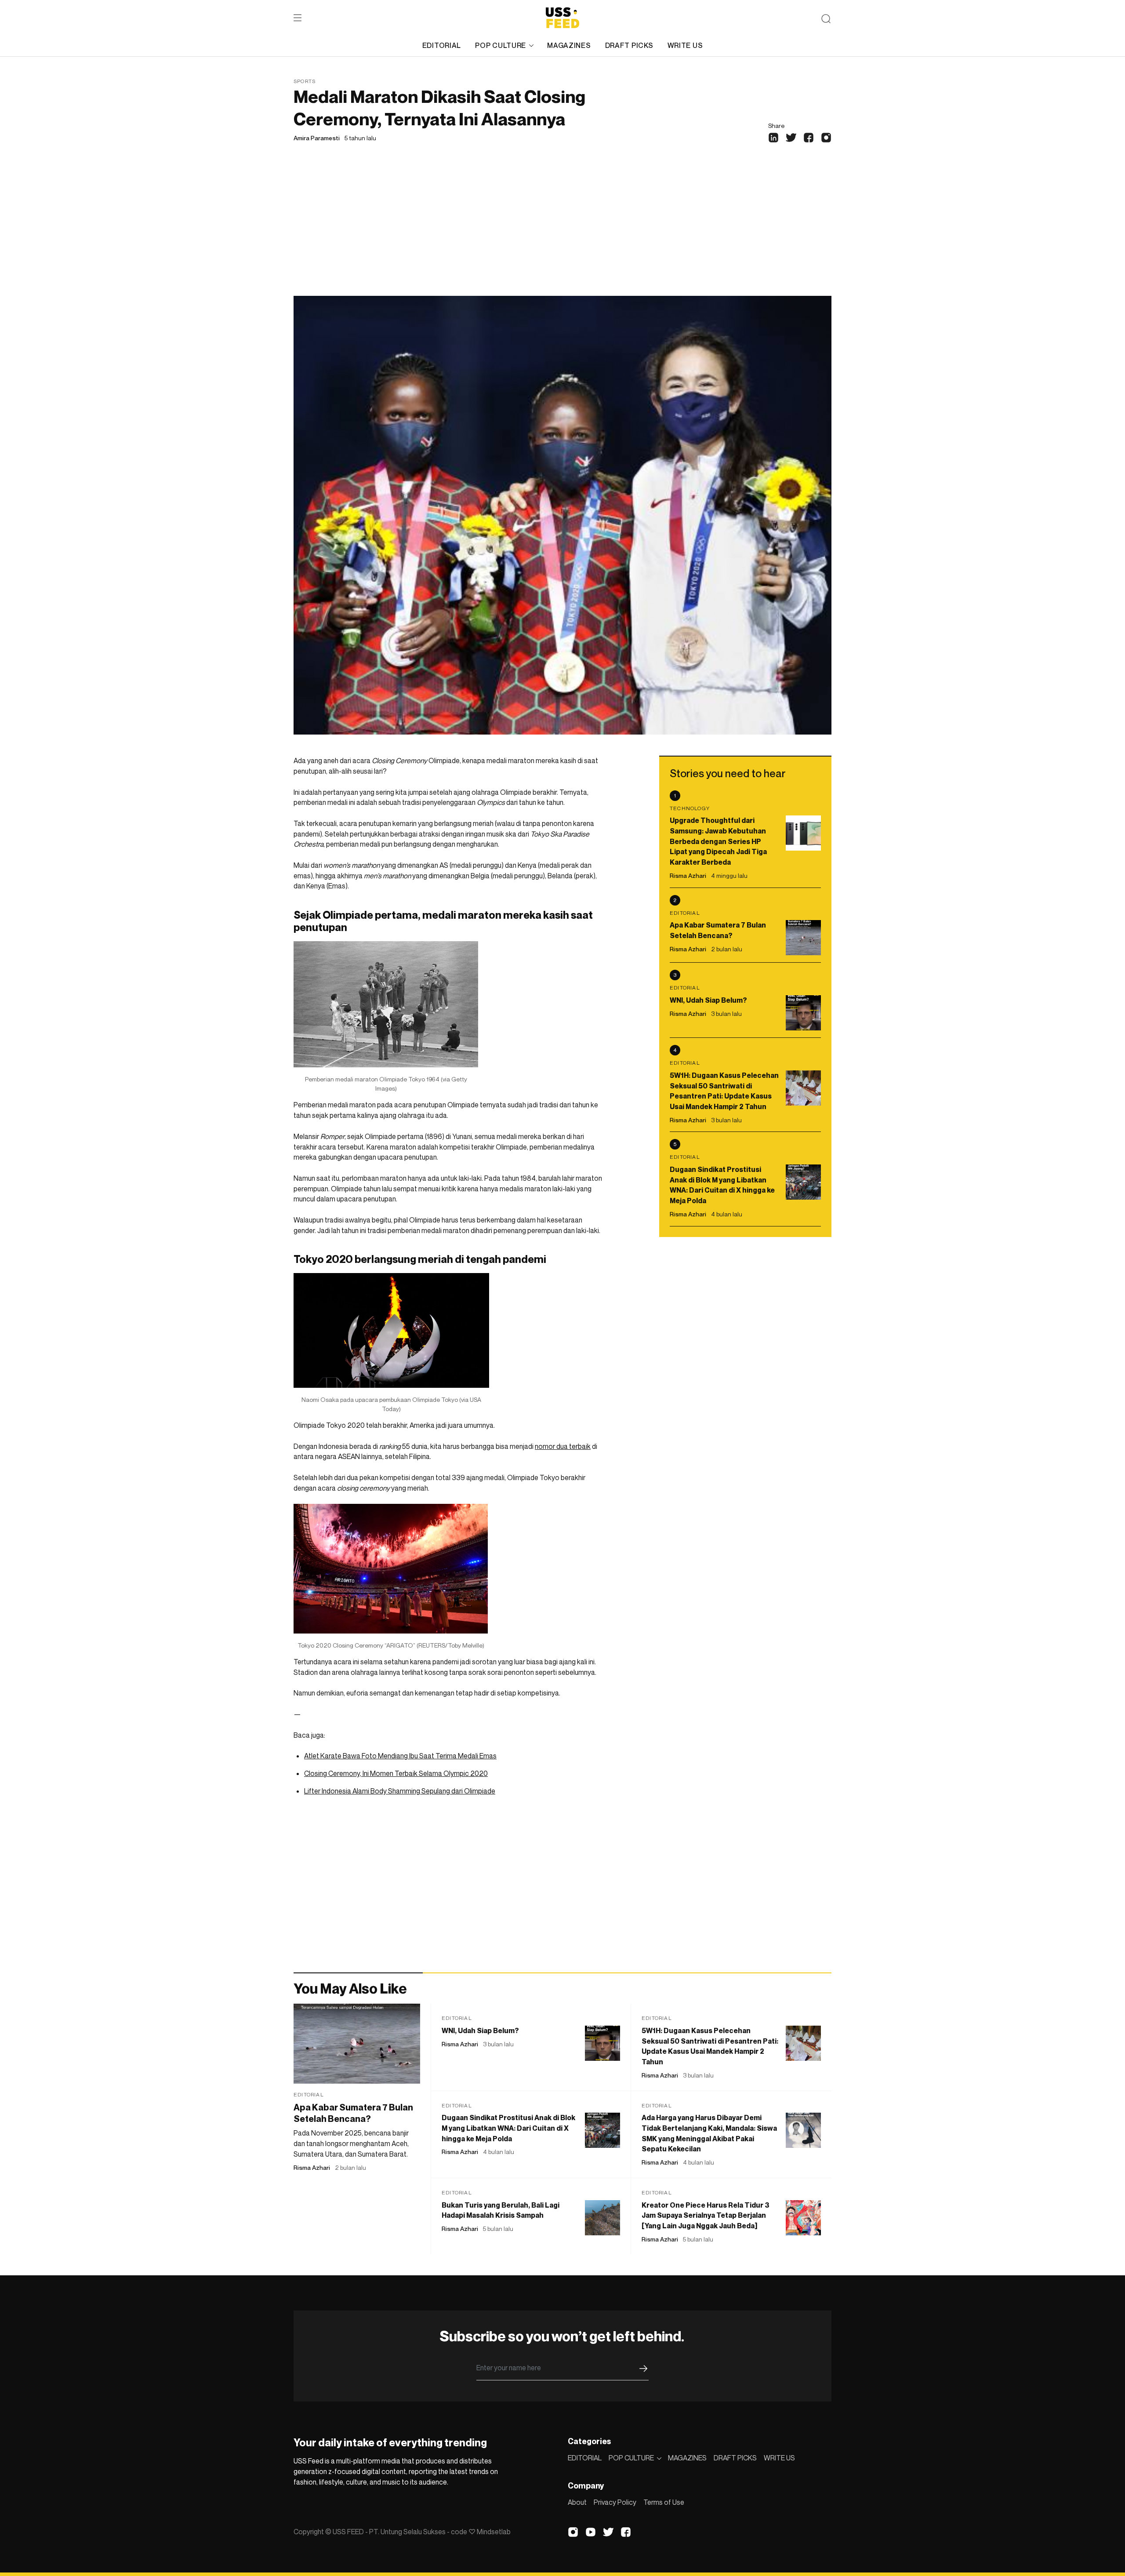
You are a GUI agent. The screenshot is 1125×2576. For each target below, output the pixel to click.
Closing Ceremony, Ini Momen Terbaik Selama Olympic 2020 (396, 1773)
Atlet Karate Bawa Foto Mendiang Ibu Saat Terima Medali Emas (400, 1756)
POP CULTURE (501, 45)
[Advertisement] (562, 230)
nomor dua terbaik (563, 1446)
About (577, 2502)
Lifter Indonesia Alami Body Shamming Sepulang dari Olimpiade (400, 1791)
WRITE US (685, 45)
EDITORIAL (442, 45)
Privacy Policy (615, 2502)
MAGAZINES (569, 45)
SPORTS (305, 81)
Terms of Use (664, 2502)
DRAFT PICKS (629, 45)
